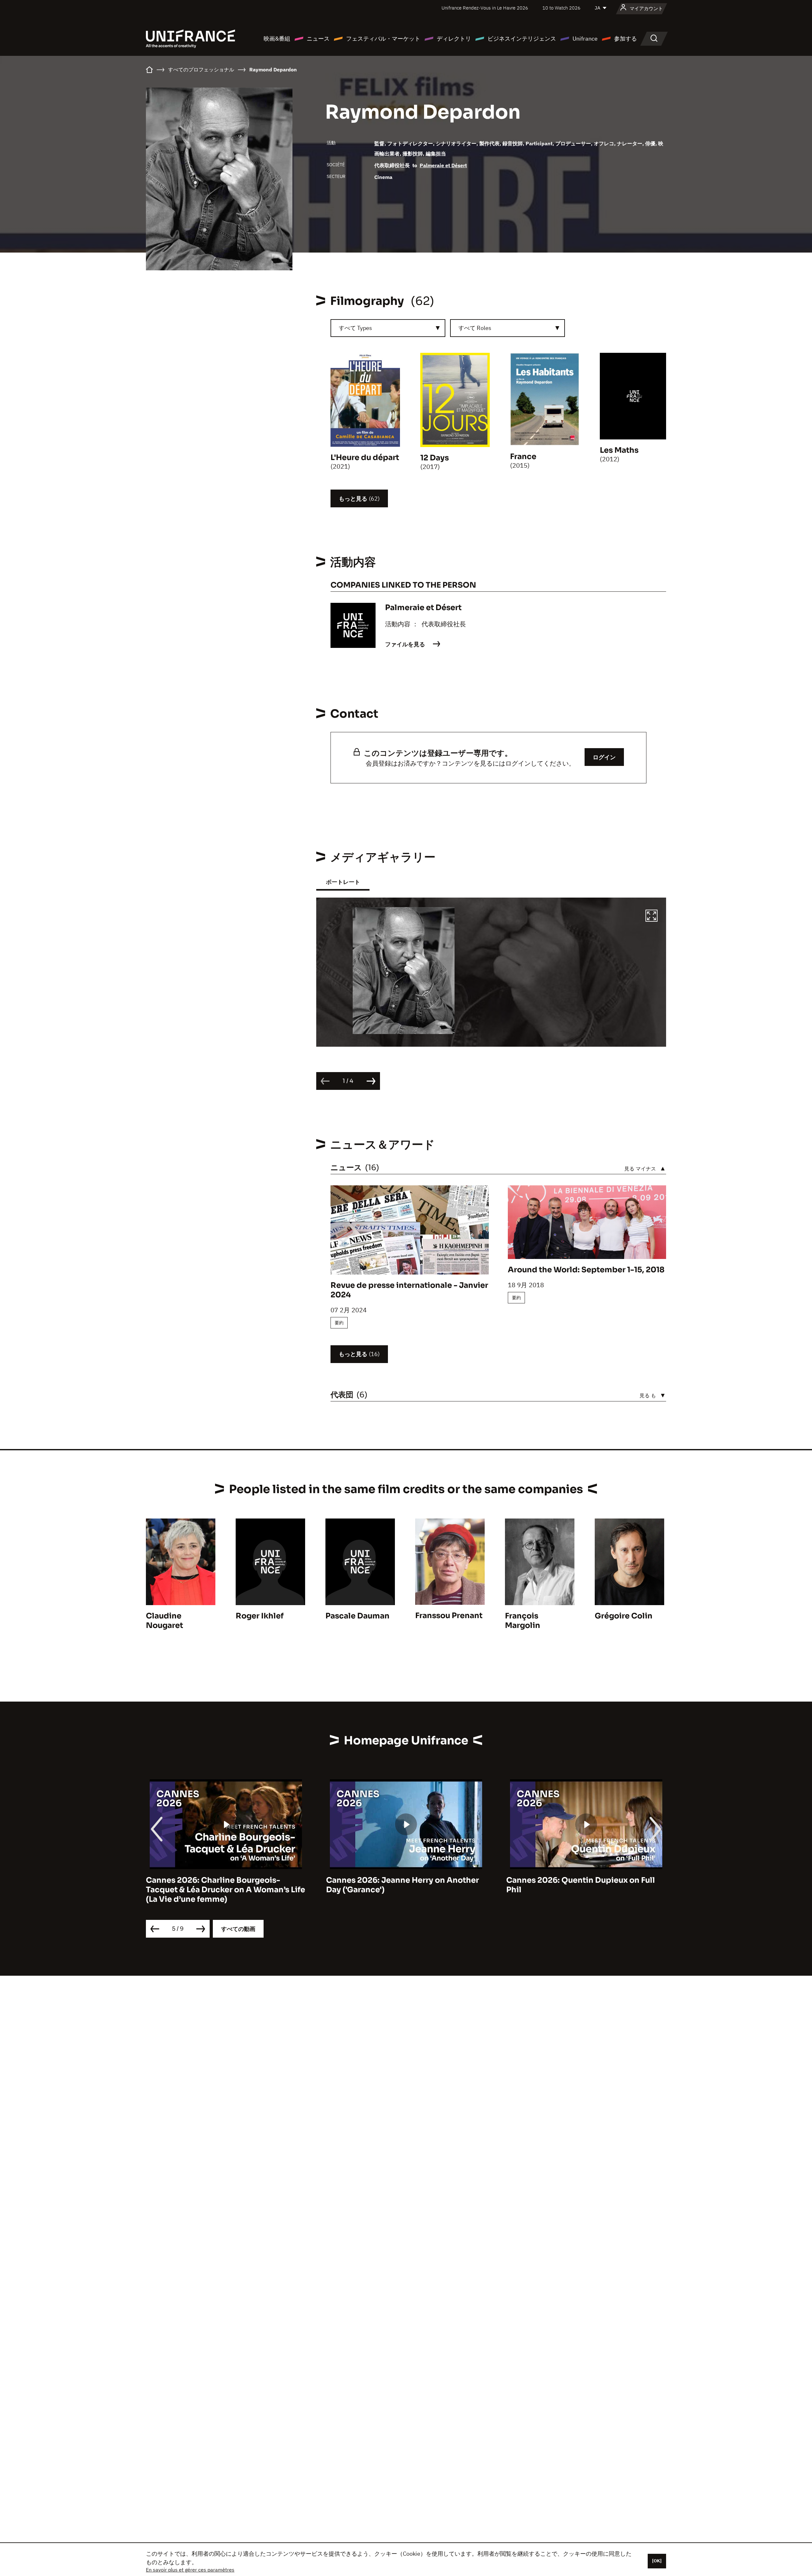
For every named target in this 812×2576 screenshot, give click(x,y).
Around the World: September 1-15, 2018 (586, 1270)
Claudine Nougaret (164, 1621)
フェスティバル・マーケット (383, 39)
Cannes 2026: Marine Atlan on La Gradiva (586, 1880)
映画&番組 (277, 39)
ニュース (318, 39)
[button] (652, 917)
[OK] (657, 2561)
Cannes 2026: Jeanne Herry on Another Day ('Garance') (222, 1885)
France (523, 457)
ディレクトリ (454, 39)
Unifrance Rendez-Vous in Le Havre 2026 (485, 8)
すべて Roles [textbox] (475, 328)
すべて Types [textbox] (355, 328)
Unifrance (585, 39)
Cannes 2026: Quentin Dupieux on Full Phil (400, 1885)
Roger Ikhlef (260, 1616)
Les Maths (619, 450)
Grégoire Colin (624, 1616)
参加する (625, 39)
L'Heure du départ (365, 458)
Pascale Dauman (357, 1616)
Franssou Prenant (449, 1616)
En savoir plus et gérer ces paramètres (190, 2570)
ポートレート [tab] (343, 882)
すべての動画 (238, 1929)
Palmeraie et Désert (443, 165)
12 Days (435, 458)
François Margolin (523, 1621)
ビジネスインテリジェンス (522, 39)
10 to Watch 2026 (561, 8)
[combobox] (388, 328)
